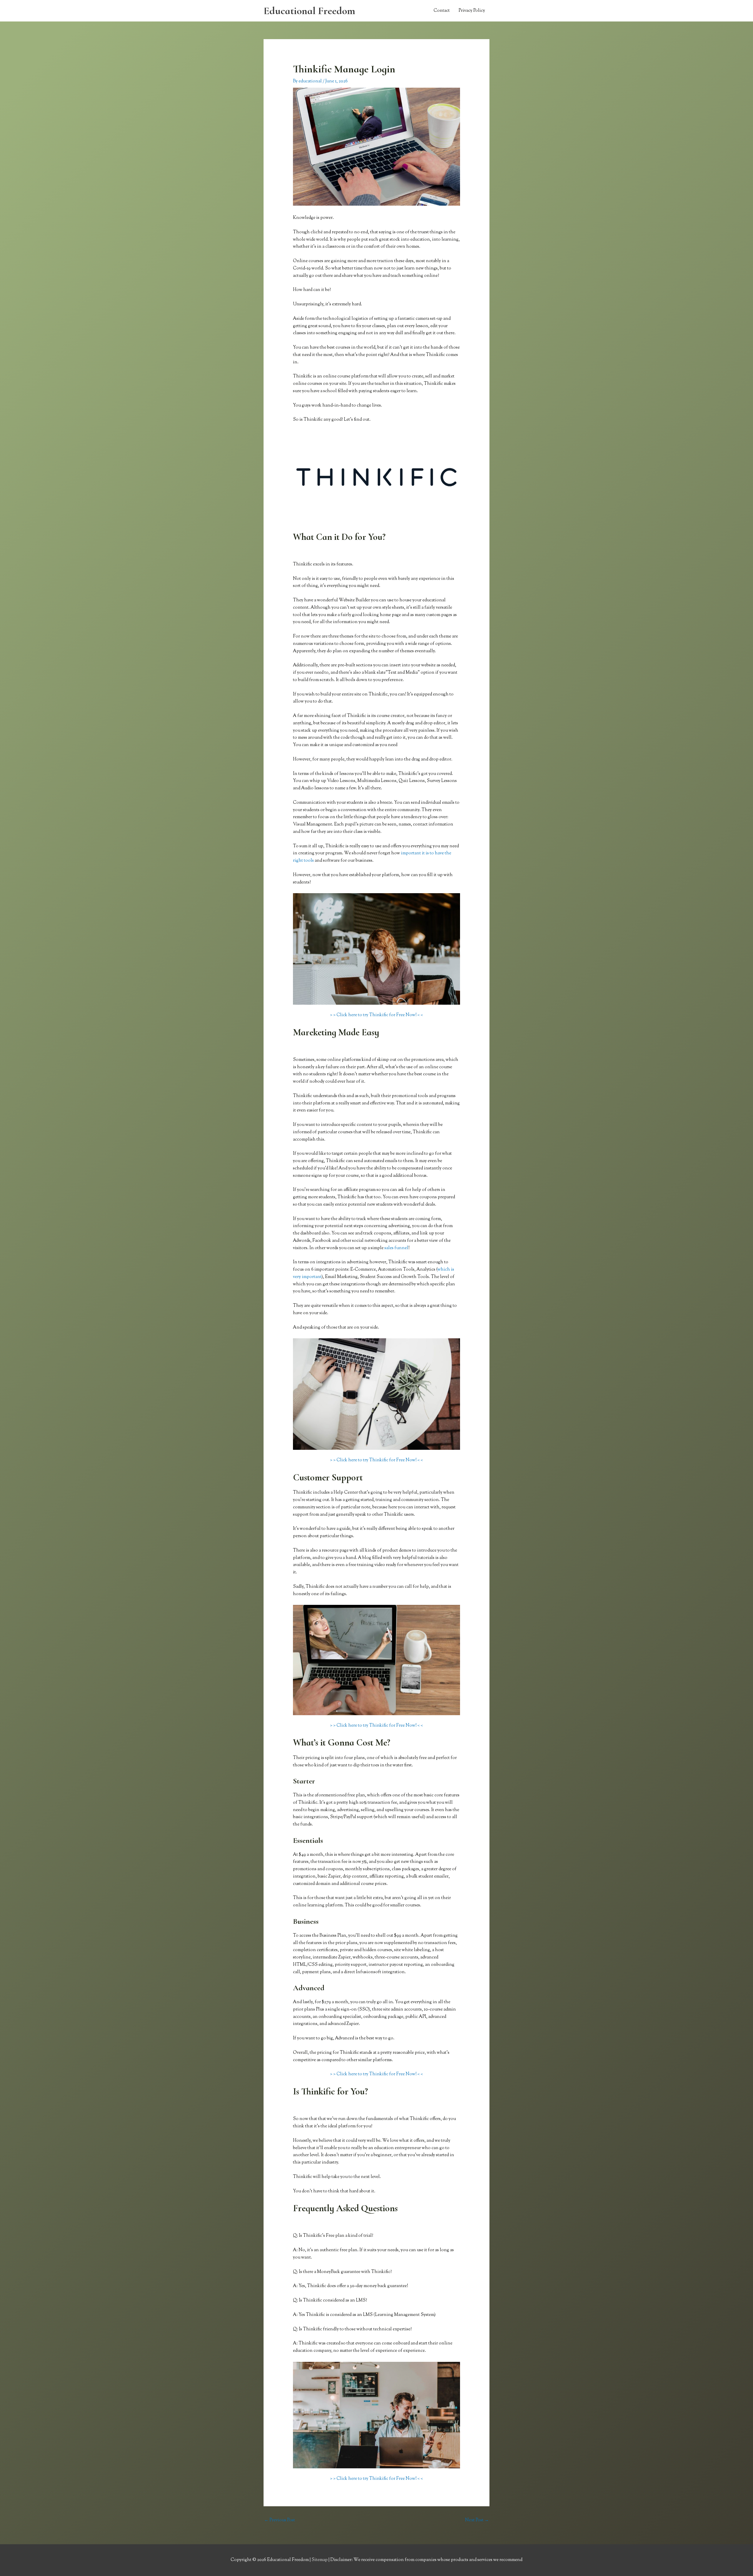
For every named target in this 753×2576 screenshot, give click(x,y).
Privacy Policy (472, 11)
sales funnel (396, 1248)
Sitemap (320, 2560)
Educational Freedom (309, 11)
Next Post (477, 2520)
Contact (442, 11)
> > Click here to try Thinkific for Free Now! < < (376, 1015)
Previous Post (280, 2520)
